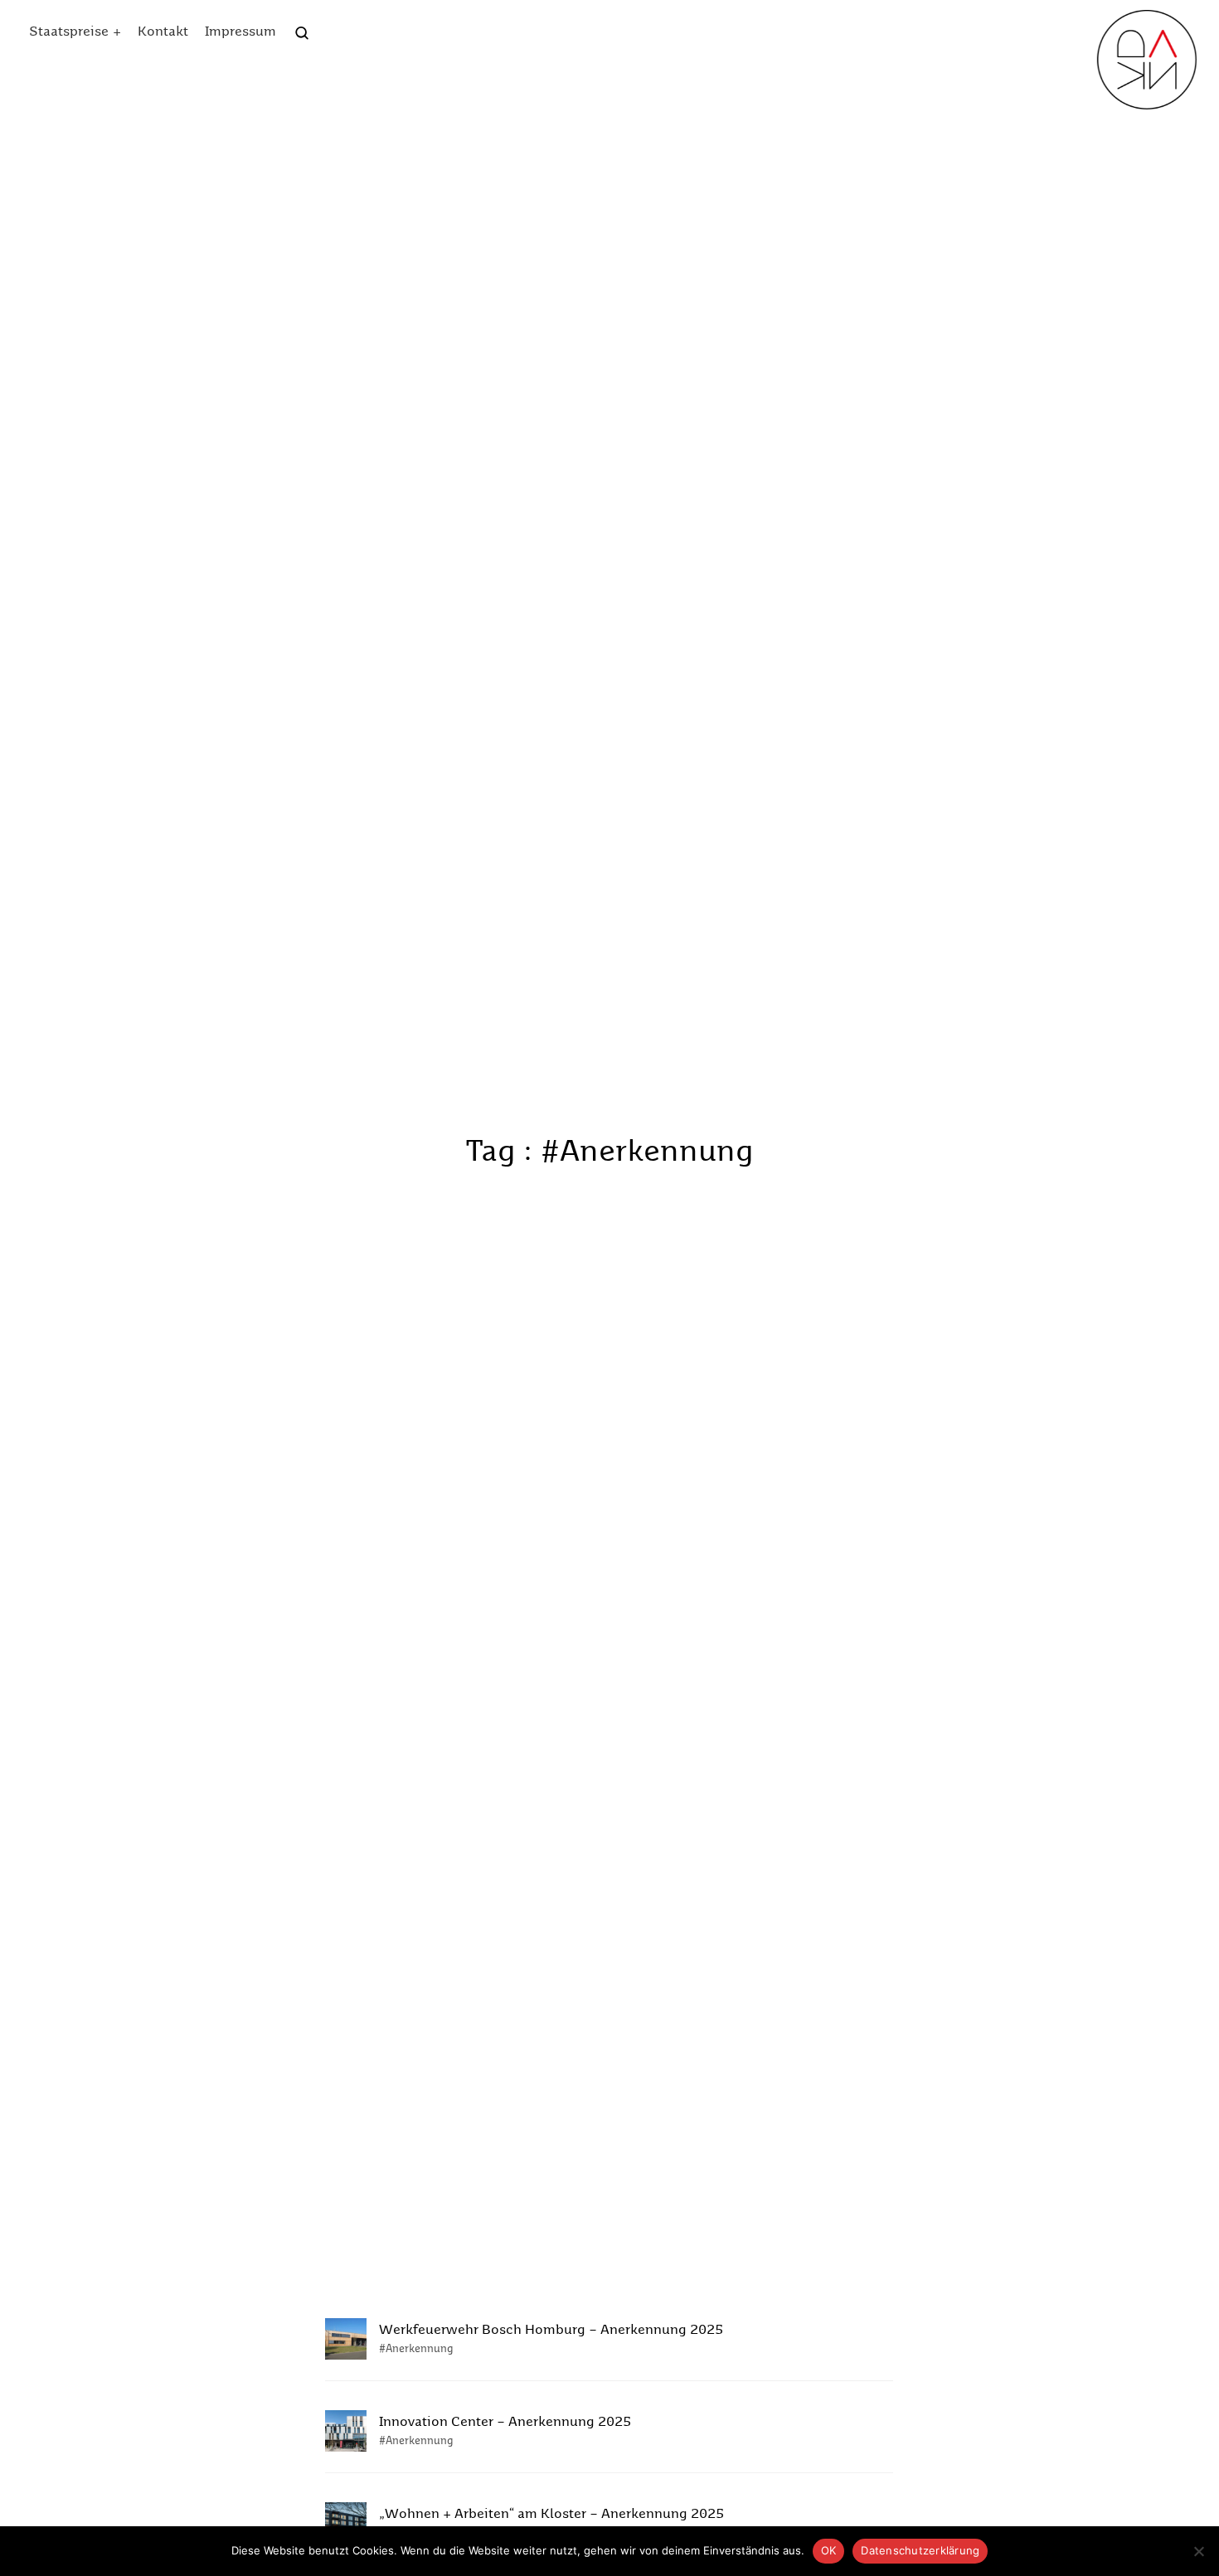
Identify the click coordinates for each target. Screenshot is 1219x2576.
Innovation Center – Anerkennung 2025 (505, 2423)
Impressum (240, 32)
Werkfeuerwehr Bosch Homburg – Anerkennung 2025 (551, 2331)
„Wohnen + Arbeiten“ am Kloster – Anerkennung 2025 (551, 2515)
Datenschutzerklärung (920, 2550)
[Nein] (1198, 2551)
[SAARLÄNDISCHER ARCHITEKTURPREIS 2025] (1147, 60)
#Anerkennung (416, 2349)
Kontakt (163, 32)
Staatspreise (69, 32)
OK (829, 2550)
